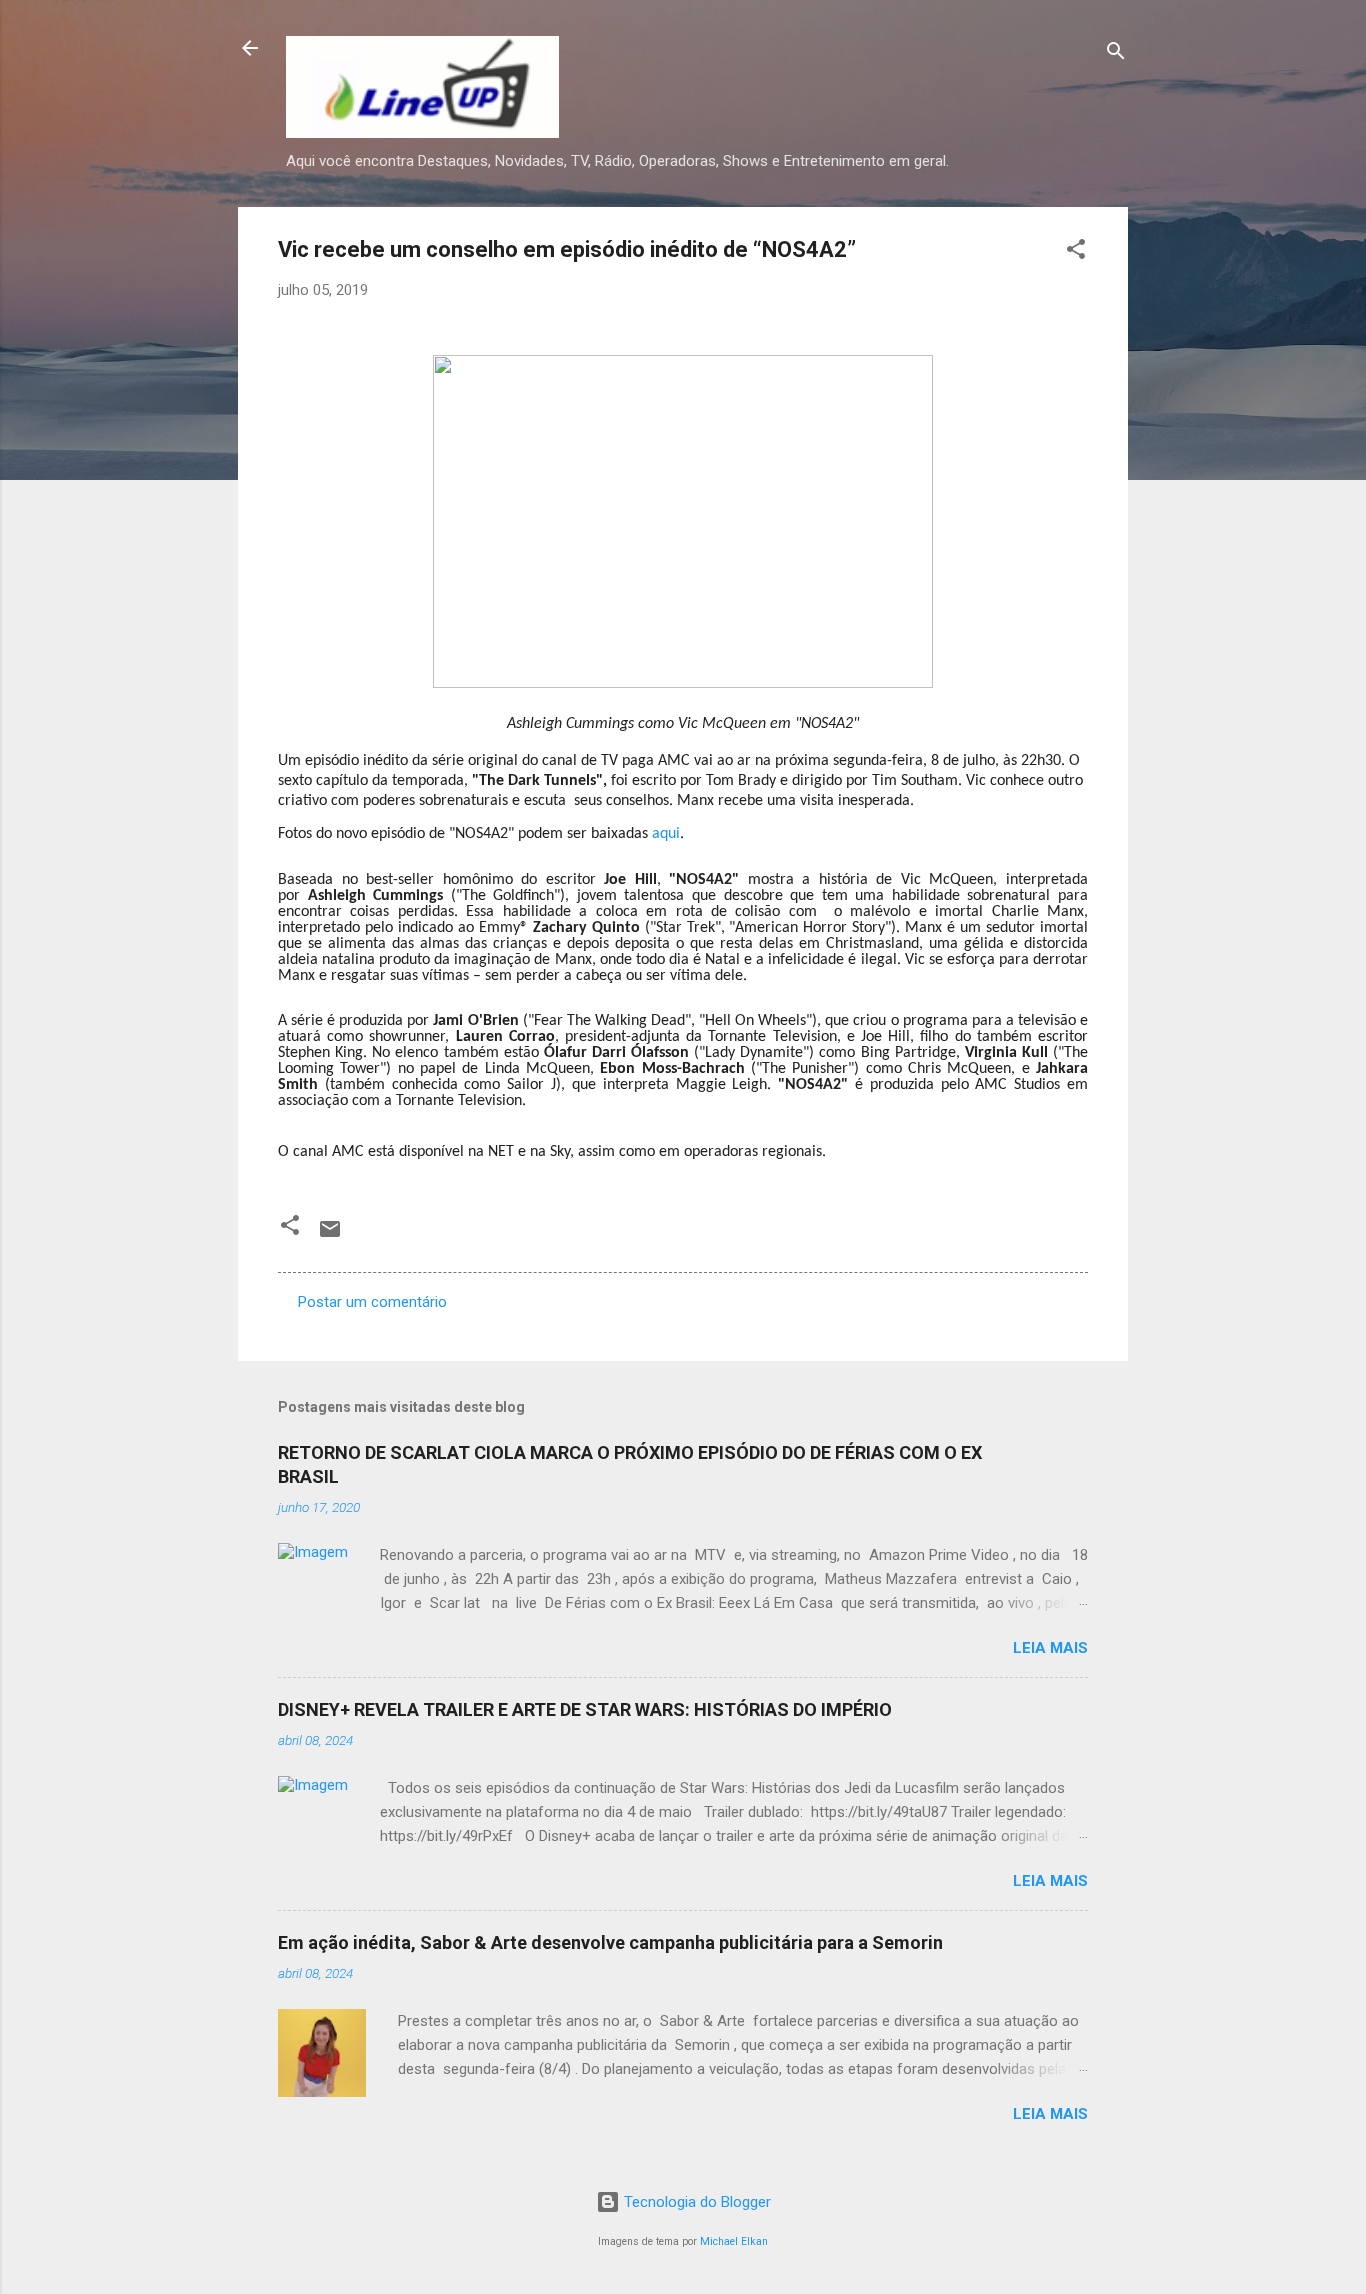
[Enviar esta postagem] (330, 1236)
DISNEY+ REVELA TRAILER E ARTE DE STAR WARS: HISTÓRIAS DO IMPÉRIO (585, 1709)
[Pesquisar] (1116, 54)
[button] (1076, 252)
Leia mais (1050, 1648)
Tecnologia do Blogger (695, 2202)
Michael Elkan (734, 2241)
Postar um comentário (372, 1302)
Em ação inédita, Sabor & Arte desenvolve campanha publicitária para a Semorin (610, 1942)
